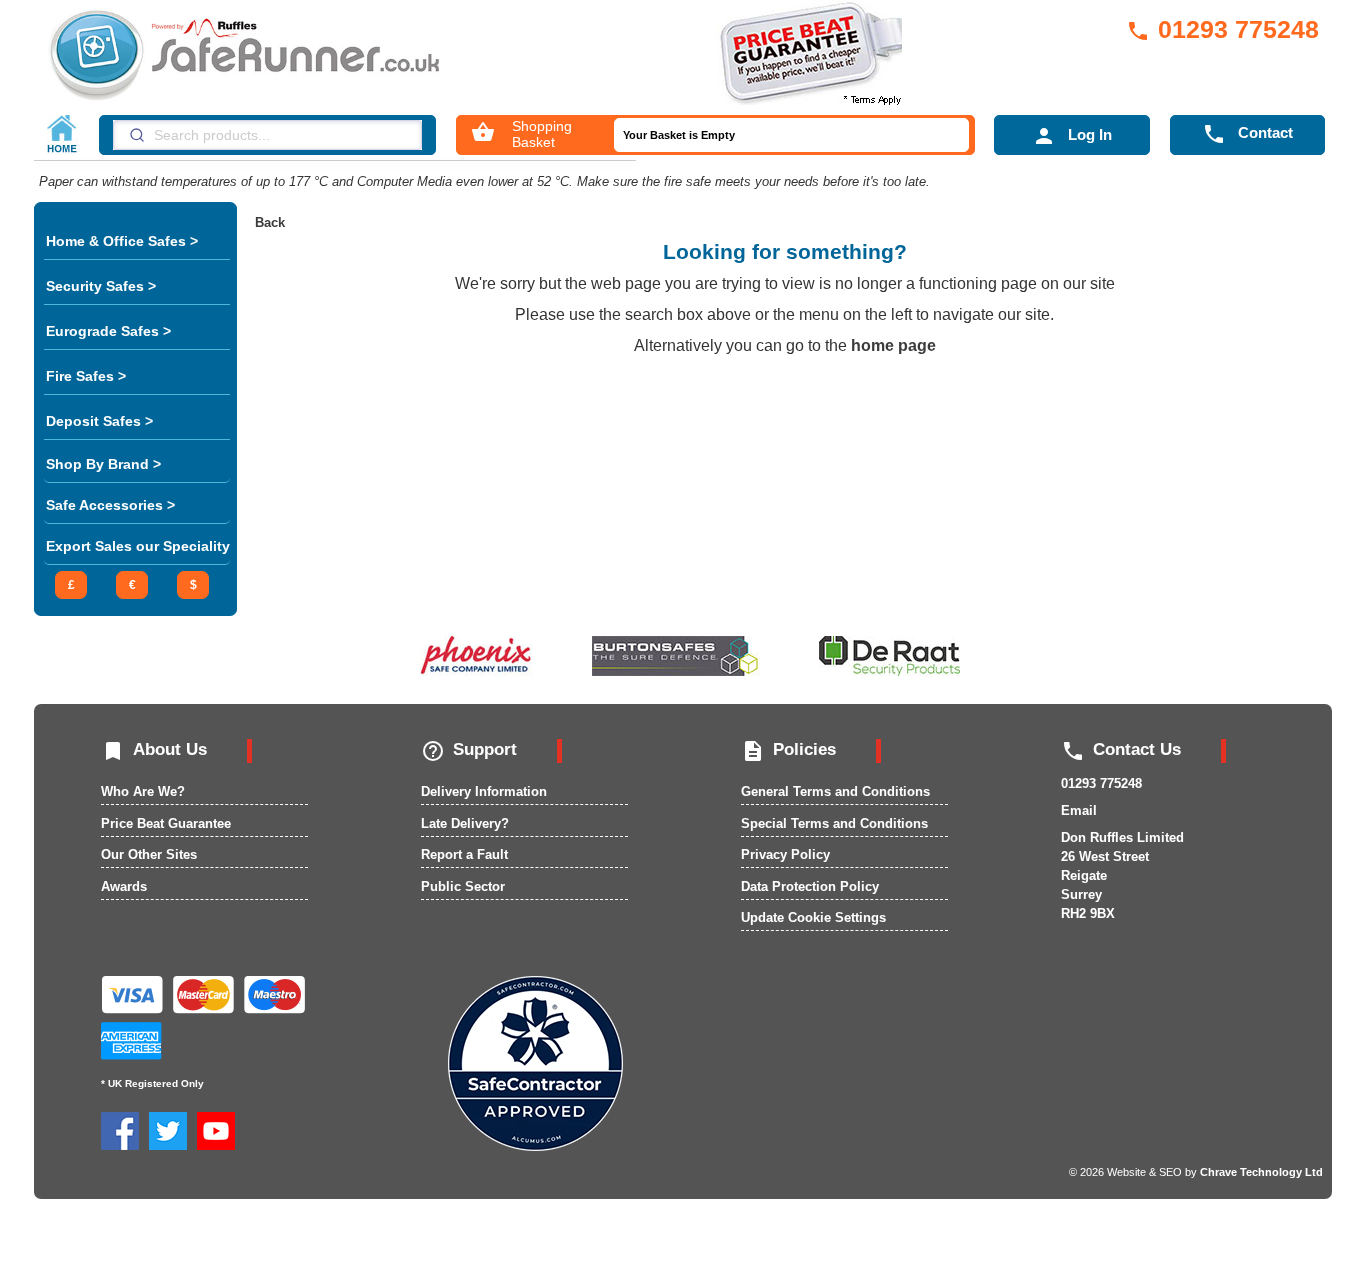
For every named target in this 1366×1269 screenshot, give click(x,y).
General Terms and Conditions (835, 791)
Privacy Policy (785, 854)
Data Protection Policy (810, 886)
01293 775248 (1222, 29)
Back (270, 222)
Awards (124, 886)
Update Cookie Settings (813, 917)
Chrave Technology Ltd (1261, 1172)
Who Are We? (143, 791)
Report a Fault (464, 854)
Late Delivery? (465, 823)
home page (893, 345)
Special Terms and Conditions (834, 823)
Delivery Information (484, 791)
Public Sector (463, 886)
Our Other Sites (149, 854)
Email (1079, 810)
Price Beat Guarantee (166, 823)
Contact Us (1121, 749)
